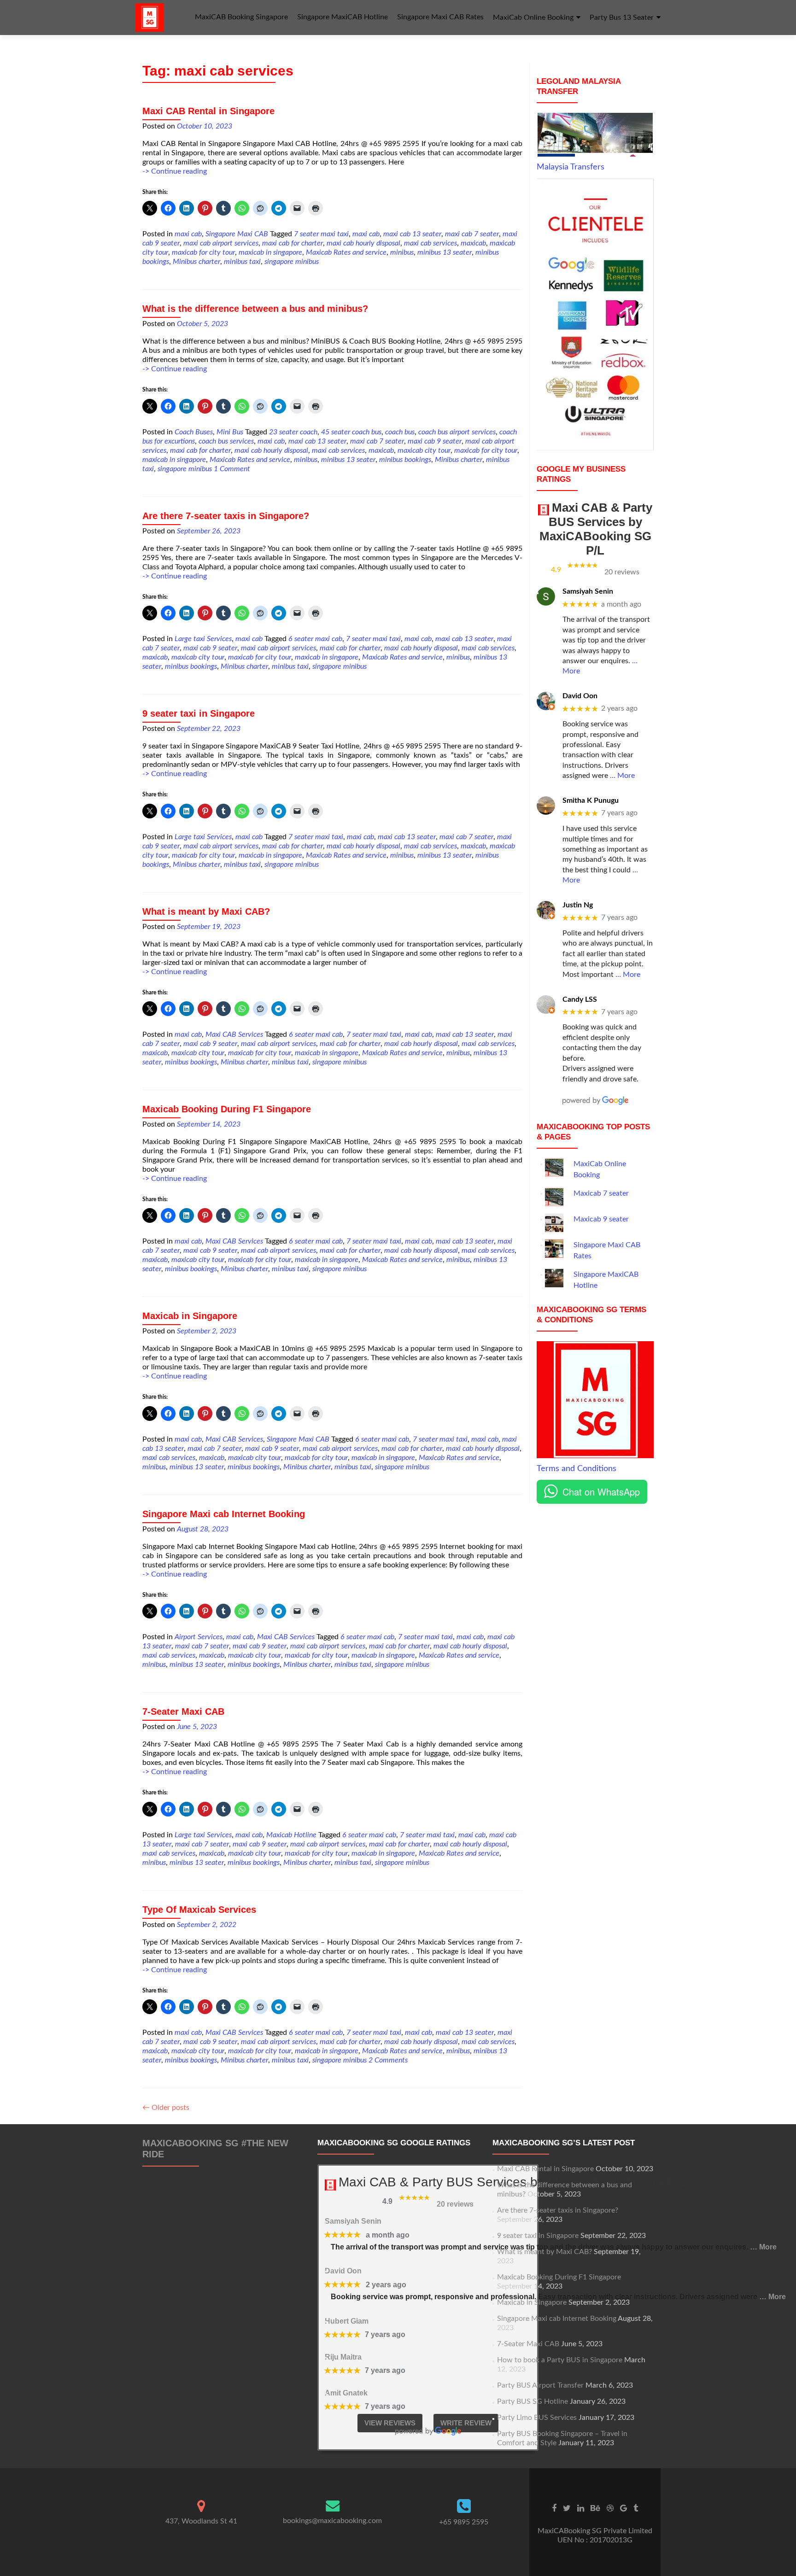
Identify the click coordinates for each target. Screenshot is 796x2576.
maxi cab (188, 234)
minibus (402, 252)
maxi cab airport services (221, 243)
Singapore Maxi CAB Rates (440, 17)
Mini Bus (230, 432)
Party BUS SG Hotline (533, 2401)
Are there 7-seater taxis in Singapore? (226, 516)
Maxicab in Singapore (190, 1316)
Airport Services (199, 1637)
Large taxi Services (203, 639)
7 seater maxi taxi (321, 234)
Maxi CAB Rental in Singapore (208, 111)
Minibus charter (196, 262)
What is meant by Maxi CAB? (206, 911)
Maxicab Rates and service (346, 252)
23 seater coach (293, 432)
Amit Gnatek (346, 2393)
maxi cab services (430, 243)
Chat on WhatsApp (601, 1492)
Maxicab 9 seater (601, 1219)
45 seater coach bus (351, 432)
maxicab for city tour (203, 252)
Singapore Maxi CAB (237, 234)
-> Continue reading (175, 171)
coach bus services (226, 441)
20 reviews (622, 572)
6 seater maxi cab (315, 639)
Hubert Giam (347, 2321)
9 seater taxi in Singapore (199, 713)
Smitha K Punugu (591, 800)
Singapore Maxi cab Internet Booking (224, 1514)
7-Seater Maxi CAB (183, 1711)
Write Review (466, 2423)
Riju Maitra (343, 2357)
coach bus (400, 432)
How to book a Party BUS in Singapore (560, 2360)
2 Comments (388, 2060)
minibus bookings (405, 460)
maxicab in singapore (270, 252)
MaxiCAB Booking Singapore (241, 17)
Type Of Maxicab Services (199, 1910)
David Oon (580, 696)
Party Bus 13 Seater (622, 18)
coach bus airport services (457, 432)
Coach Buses (194, 432)
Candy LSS (580, 999)
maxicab (473, 243)
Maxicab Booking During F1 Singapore (227, 1109)
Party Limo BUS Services (537, 2418)
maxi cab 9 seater (435, 441)
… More (622, 776)
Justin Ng (578, 905)
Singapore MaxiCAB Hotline (342, 17)
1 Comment (232, 469)
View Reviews (390, 2423)
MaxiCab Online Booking (533, 18)
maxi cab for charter (293, 243)
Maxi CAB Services (234, 1034)
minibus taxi (242, 262)
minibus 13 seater (445, 252)
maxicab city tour (424, 450)
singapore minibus (292, 262)
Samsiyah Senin (588, 591)
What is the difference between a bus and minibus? (255, 309)
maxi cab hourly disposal (363, 243)
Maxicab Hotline (291, 1835)
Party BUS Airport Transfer (540, 2385)
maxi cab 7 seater (472, 234)
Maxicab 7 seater (601, 1193)
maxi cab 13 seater (412, 234)
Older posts (166, 2108)
